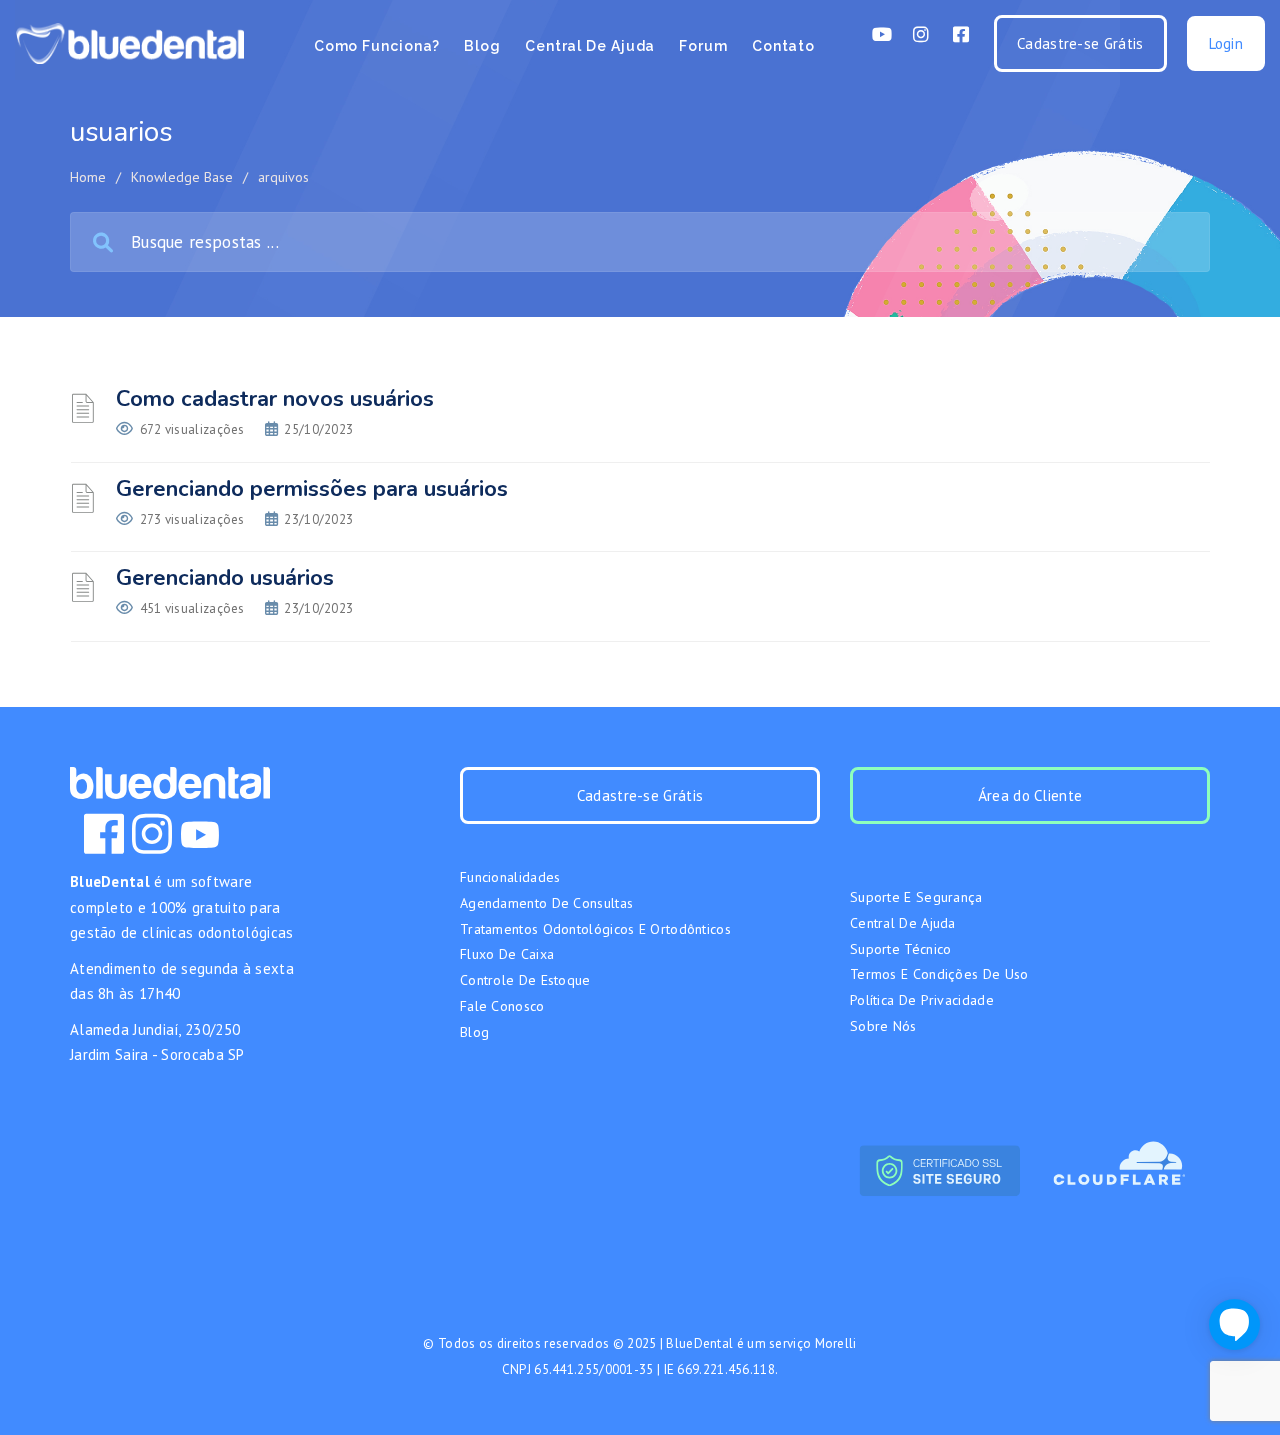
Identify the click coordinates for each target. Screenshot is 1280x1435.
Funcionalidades (510, 877)
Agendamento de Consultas (546, 903)
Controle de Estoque (525, 980)
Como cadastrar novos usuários (275, 399)
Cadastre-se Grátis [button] (1080, 43)
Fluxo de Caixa (507, 954)
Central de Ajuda (590, 46)
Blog (482, 46)
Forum (703, 46)
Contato (783, 46)
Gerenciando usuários (225, 578)
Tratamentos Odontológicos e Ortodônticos (595, 929)
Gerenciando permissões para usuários (312, 489)
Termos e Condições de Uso (939, 974)
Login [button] (1226, 43)
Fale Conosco (502, 1006)
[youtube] (200, 834)
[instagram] (152, 834)
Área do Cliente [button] (1030, 795)
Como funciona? (377, 46)
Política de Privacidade (922, 1000)
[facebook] (104, 834)
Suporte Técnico (901, 949)
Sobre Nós (883, 1026)
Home (88, 177)
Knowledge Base (182, 177)
